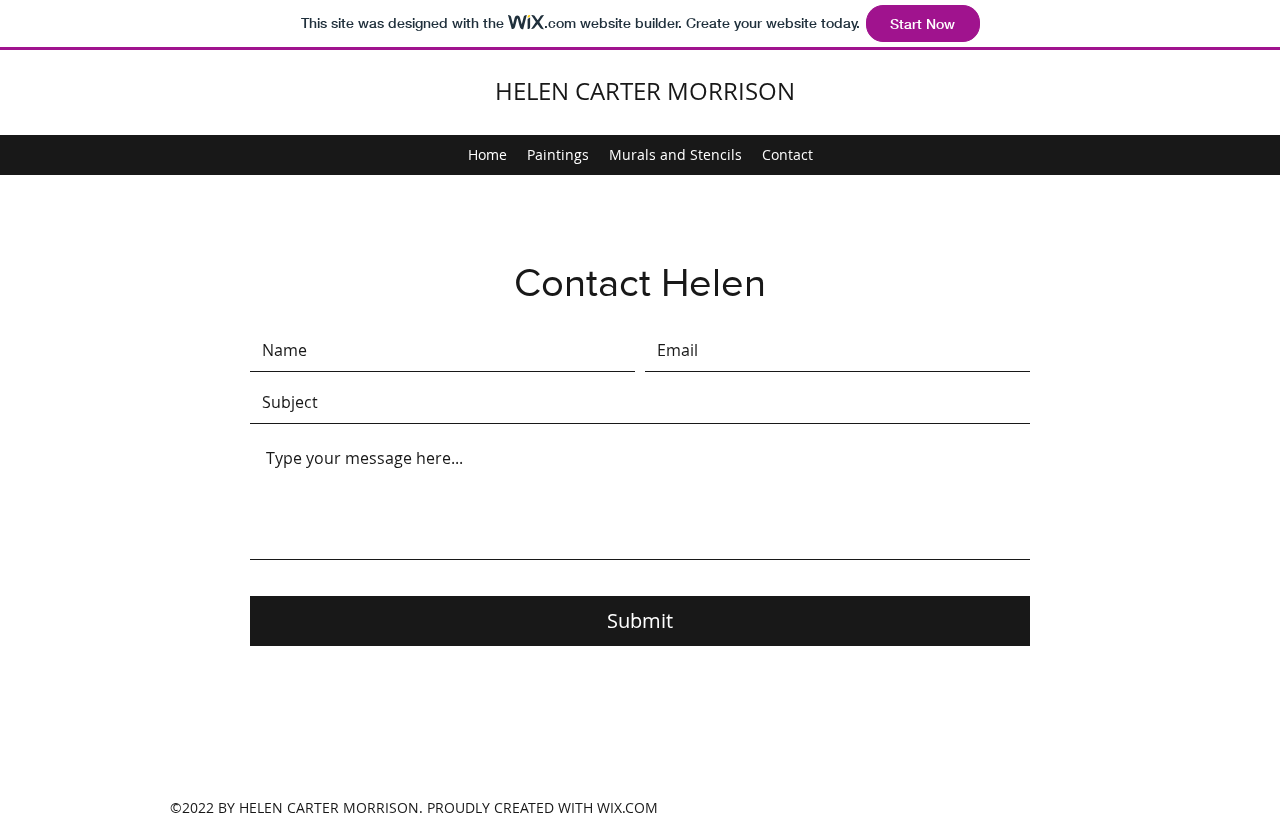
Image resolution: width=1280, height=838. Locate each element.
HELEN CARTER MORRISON (645, 91)
